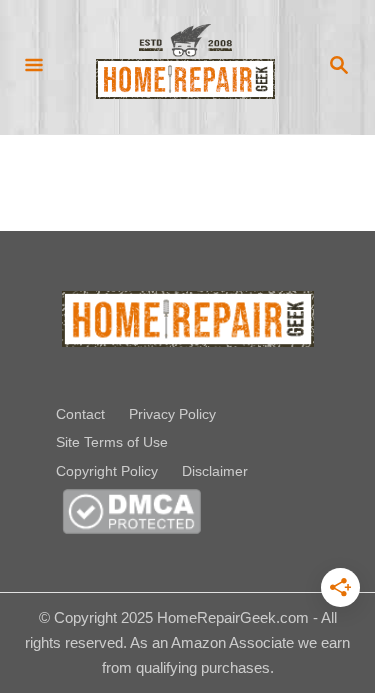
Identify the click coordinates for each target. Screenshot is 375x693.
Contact (80, 414)
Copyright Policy (107, 471)
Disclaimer (215, 471)
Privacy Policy (172, 414)
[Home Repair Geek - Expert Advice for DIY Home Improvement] (185, 67)
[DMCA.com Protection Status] (131, 526)
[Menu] (34, 67)
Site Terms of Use (112, 442)
